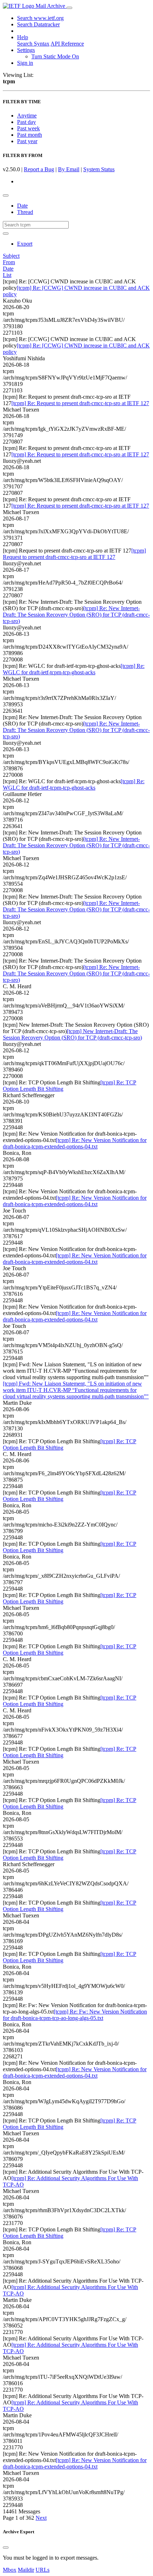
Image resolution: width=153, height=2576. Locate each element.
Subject (11, 256)
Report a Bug (39, 169)
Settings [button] (26, 50)
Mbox (10, 2570)
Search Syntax (33, 44)
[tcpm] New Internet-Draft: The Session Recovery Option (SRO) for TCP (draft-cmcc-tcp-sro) (72, 1034)
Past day (27, 122)
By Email (69, 169)
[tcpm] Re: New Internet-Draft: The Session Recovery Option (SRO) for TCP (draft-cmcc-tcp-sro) (76, 615)
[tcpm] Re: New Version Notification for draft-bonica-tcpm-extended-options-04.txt (75, 1143)
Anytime (27, 116)
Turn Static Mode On (55, 56)
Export (25, 244)
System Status (99, 169)
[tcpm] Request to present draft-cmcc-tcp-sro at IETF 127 (74, 554)
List (7, 275)
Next (41, 2518)
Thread (25, 212)
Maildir (26, 2570)
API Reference (67, 44)
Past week (28, 128)
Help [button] (23, 37)
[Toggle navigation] (69, 8)
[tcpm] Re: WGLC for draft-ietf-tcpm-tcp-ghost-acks (74, 669)
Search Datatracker (38, 24)
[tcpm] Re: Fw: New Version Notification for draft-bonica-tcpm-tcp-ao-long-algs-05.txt (75, 2015)
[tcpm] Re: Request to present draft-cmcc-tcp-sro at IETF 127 (80, 403)
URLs (43, 2570)
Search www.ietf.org (40, 18)
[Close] (6, 2548)
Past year (27, 141)
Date (22, 206)
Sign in (25, 63)
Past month (30, 135)
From (9, 262)
